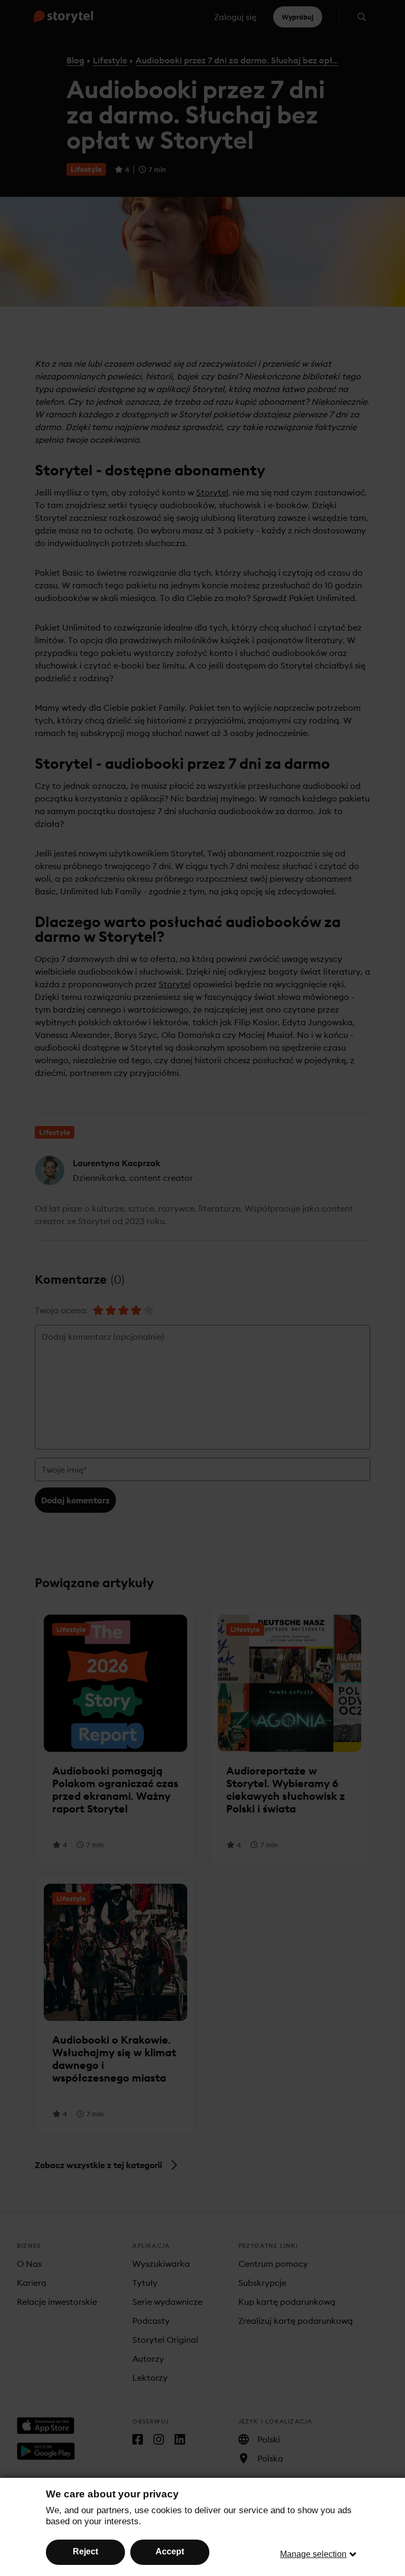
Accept (170, 2551)
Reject (85, 2551)
